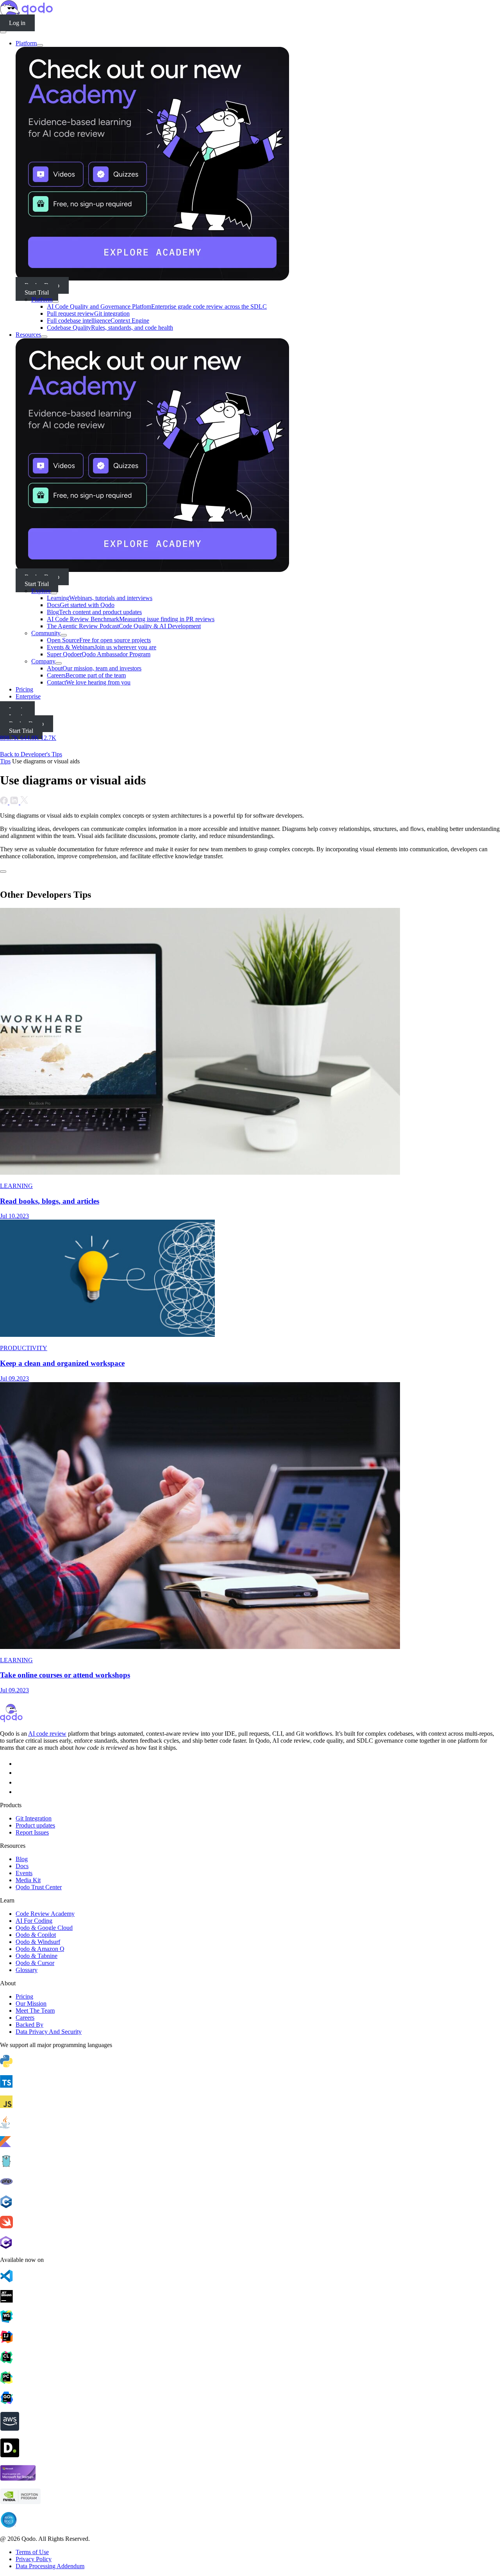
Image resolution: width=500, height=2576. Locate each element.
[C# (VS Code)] (250, 2243)
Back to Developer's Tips (31, 754)
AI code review (47, 1734)
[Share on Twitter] (24, 802)
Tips (5, 761)
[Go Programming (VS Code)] (250, 2162)
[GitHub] (20, 1764)
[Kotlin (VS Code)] (250, 2142)
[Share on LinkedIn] (15, 802)
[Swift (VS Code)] (250, 2223)
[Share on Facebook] (5, 802)
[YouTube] (21, 1773)
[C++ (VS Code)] (250, 2203)
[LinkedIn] (20, 1782)
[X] (20, 1792)
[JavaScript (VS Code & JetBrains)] (250, 2103)
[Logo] (11, 1720)
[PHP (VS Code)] (250, 2182)
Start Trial (37, 292)
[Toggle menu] (3, 32)
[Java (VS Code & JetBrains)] (250, 2123)
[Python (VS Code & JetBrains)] (250, 2062)
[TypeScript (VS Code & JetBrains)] (250, 2082)
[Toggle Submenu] (40, 45)
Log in (17, 23)
